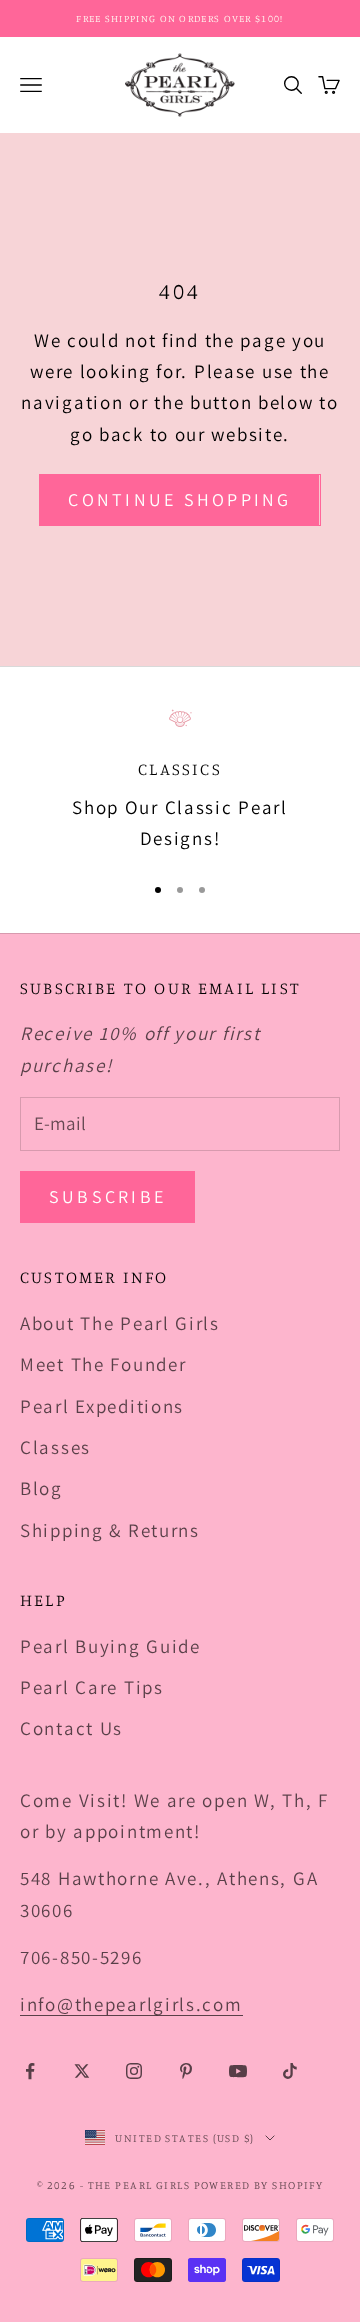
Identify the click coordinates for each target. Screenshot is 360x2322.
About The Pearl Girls (120, 1323)
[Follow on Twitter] (82, 2071)
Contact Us (71, 1728)
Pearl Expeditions (102, 1406)
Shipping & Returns (110, 1530)
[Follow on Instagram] (134, 2071)
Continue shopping (179, 499)
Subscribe (107, 1196)
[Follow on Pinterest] (186, 2071)
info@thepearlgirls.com (131, 2004)
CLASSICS (179, 769)
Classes (55, 1447)
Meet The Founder (103, 1364)
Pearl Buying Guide (110, 1646)
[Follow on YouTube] (238, 2071)
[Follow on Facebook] (30, 2071)
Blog (41, 1488)
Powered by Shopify (259, 2185)
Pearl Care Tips (92, 1687)
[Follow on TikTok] (290, 2071)
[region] (180, 780)
